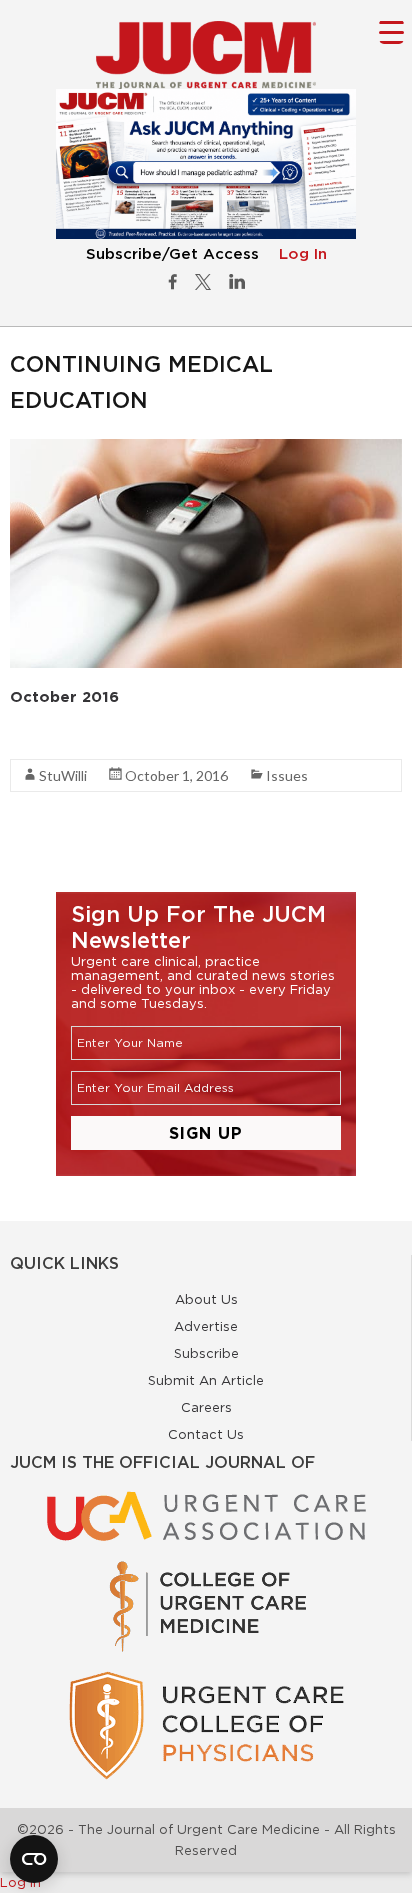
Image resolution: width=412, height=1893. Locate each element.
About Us (206, 1299)
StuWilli (63, 775)
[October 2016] (206, 449)
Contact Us (206, 1434)
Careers (206, 1407)
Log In (303, 254)
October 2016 (64, 696)
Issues (287, 775)
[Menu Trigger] (391, 31)
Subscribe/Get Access (172, 254)
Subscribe (206, 1353)
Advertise (206, 1326)
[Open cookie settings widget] (34, 1859)
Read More (45, 738)
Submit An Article (206, 1380)
